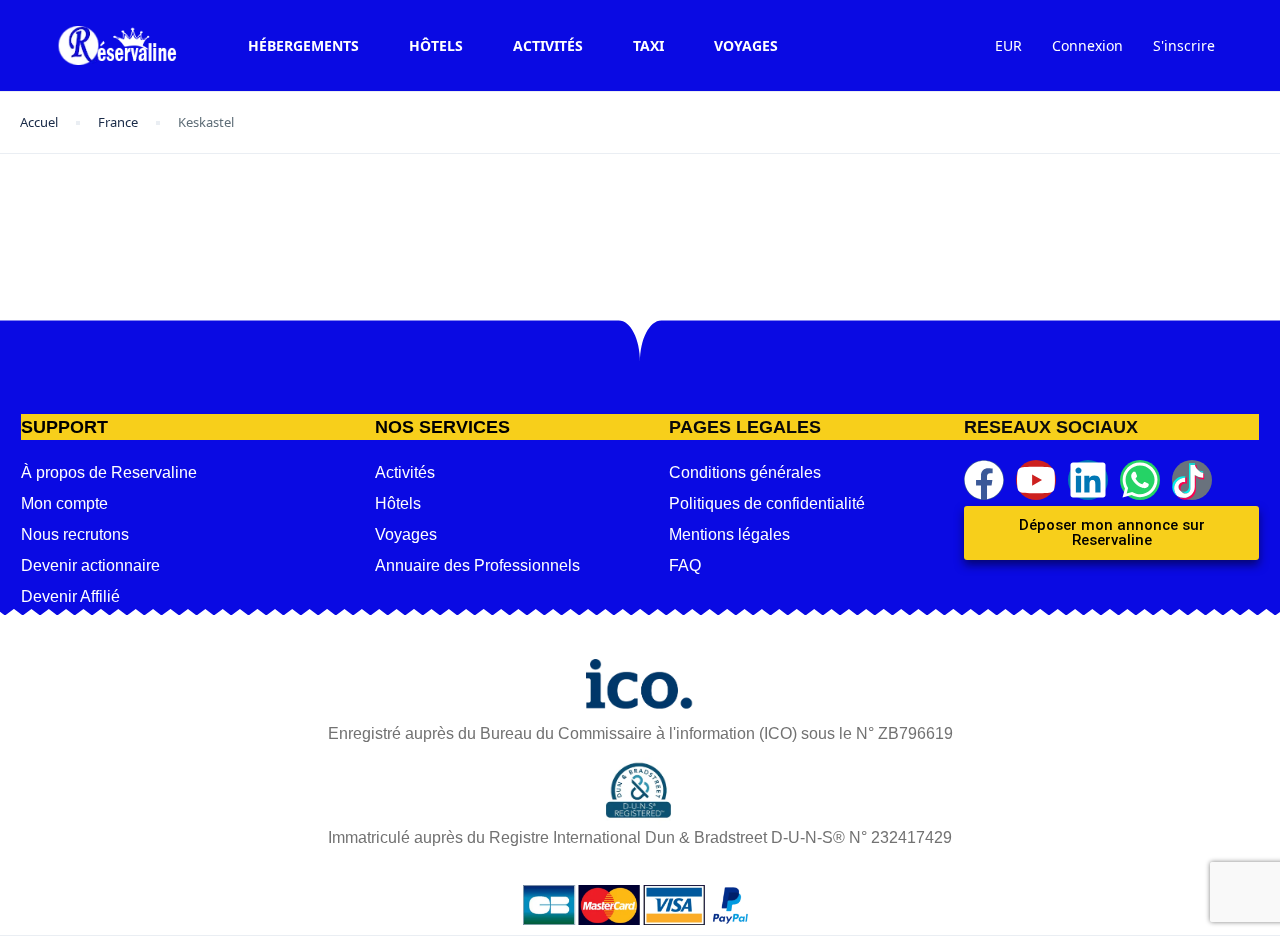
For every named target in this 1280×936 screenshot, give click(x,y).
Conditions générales (745, 472)
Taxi (648, 45)
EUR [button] (1008, 45)
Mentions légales (729, 534)
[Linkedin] (1088, 480)
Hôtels (436, 45)
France (118, 122)
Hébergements (303, 45)
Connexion (1087, 45)
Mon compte (64, 503)
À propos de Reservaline (109, 472)
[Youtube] (1036, 480)
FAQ (685, 565)
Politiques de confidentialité (767, 503)
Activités (548, 45)
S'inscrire (1184, 45)
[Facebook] (984, 480)
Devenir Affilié (70, 596)
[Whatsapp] (1140, 480)
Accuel (39, 122)
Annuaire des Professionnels (477, 565)
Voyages (746, 45)
